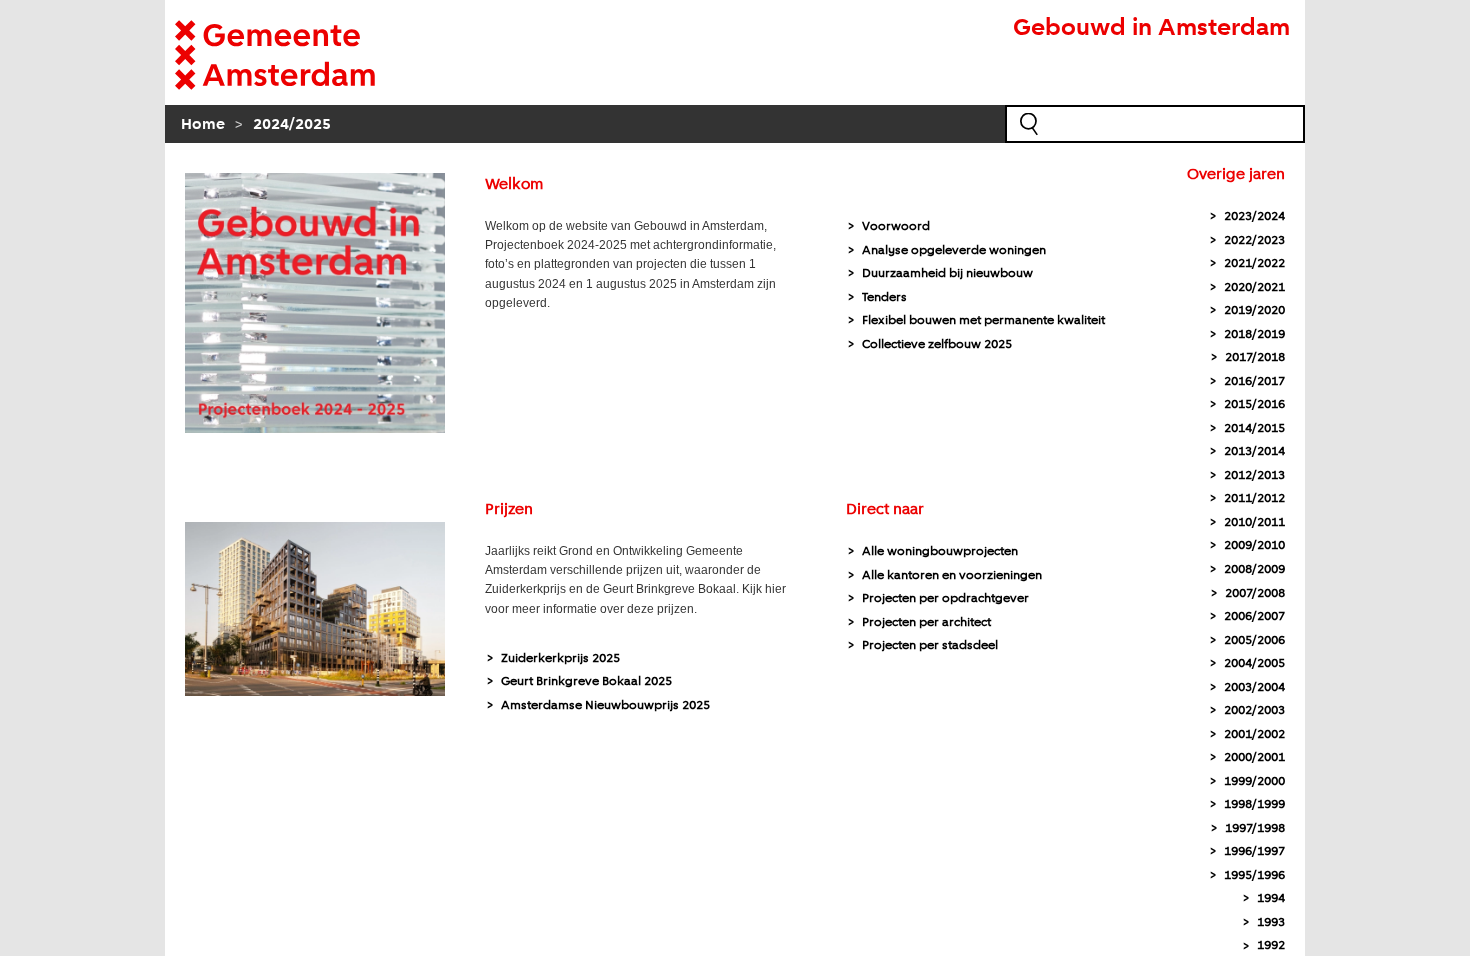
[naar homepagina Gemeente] (305, 55)
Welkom (514, 185)
